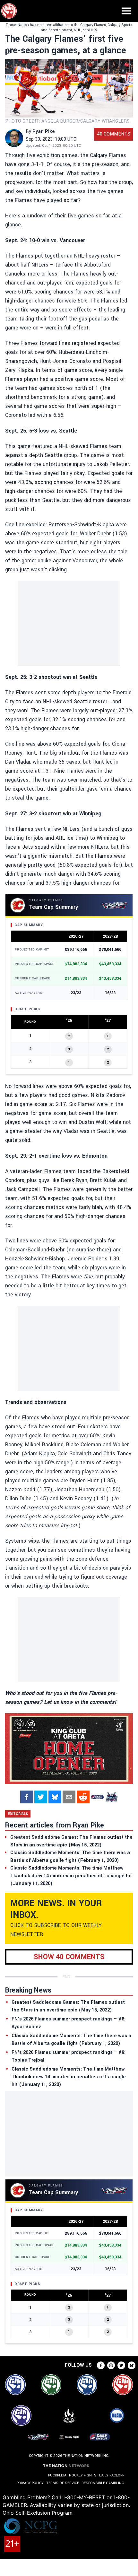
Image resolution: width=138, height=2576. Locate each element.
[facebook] (27, 1797)
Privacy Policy (30, 2483)
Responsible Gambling (103, 2483)
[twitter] (41, 1797)
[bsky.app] (55, 1797)
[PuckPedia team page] (111, 1797)
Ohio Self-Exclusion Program (38, 2513)
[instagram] (111, 2365)
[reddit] (83, 1797)
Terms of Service (63, 2483)
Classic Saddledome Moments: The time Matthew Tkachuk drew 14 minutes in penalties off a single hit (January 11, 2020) (69, 2077)
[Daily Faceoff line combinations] (97, 1797)
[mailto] (69, 1797)
